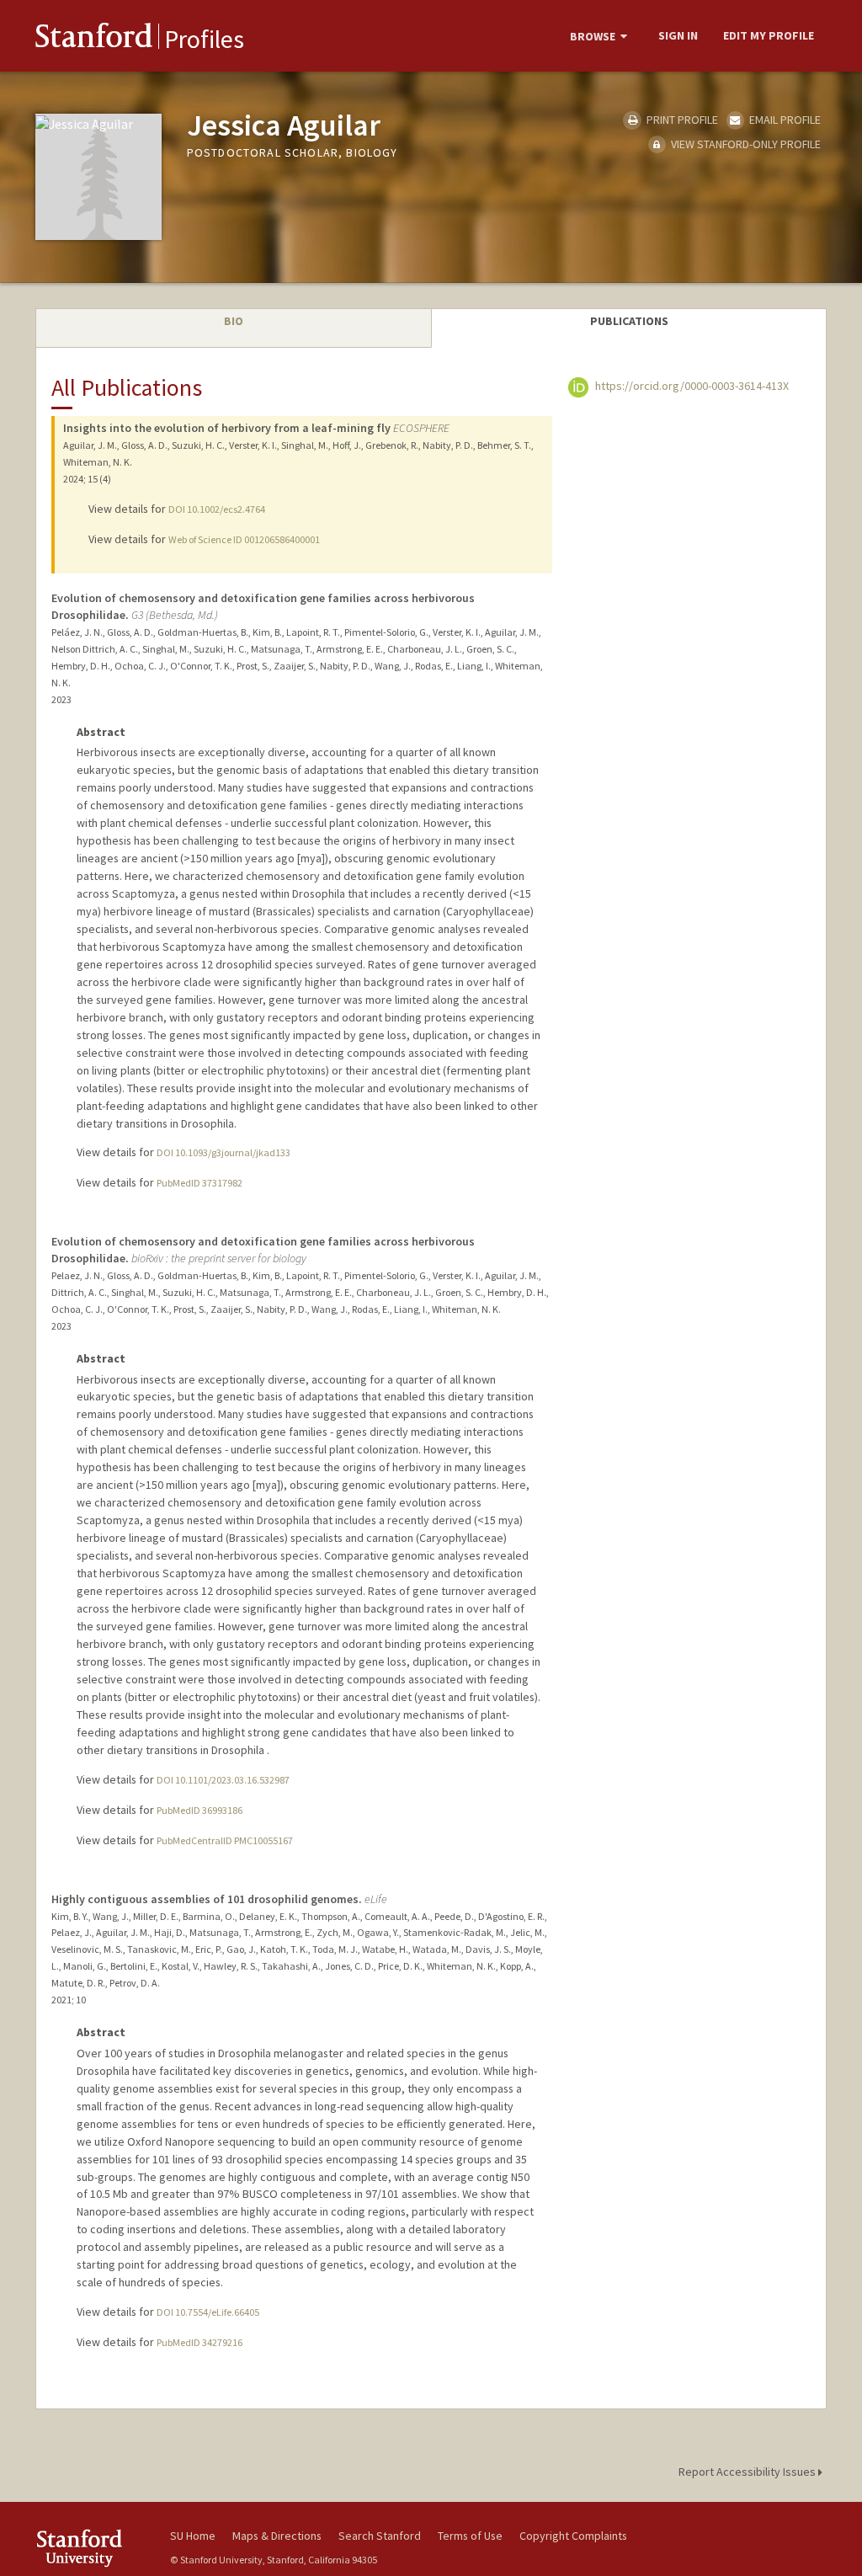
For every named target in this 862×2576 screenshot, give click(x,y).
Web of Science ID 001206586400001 (244, 539)
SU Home (193, 2536)
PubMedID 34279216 (200, 2342)
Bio (234, 321)
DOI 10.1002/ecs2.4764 (217, 509)
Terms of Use (470, 2536)
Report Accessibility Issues (748, 2472)
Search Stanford (380, 2536)
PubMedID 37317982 (200, 1183)
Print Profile (681, 120)
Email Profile (784, 120)
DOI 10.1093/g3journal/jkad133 (223, 1152)
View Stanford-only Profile (745, 144)
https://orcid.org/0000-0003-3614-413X (691, 386)
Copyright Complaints (573, 2536)
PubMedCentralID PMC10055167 (225, 1840)
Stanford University (94, 2548)
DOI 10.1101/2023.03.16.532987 (223, 1780)
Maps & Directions (277, 2536)
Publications (629, 321)
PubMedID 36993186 (200, 1810)
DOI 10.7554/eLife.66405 (208, 2312)
